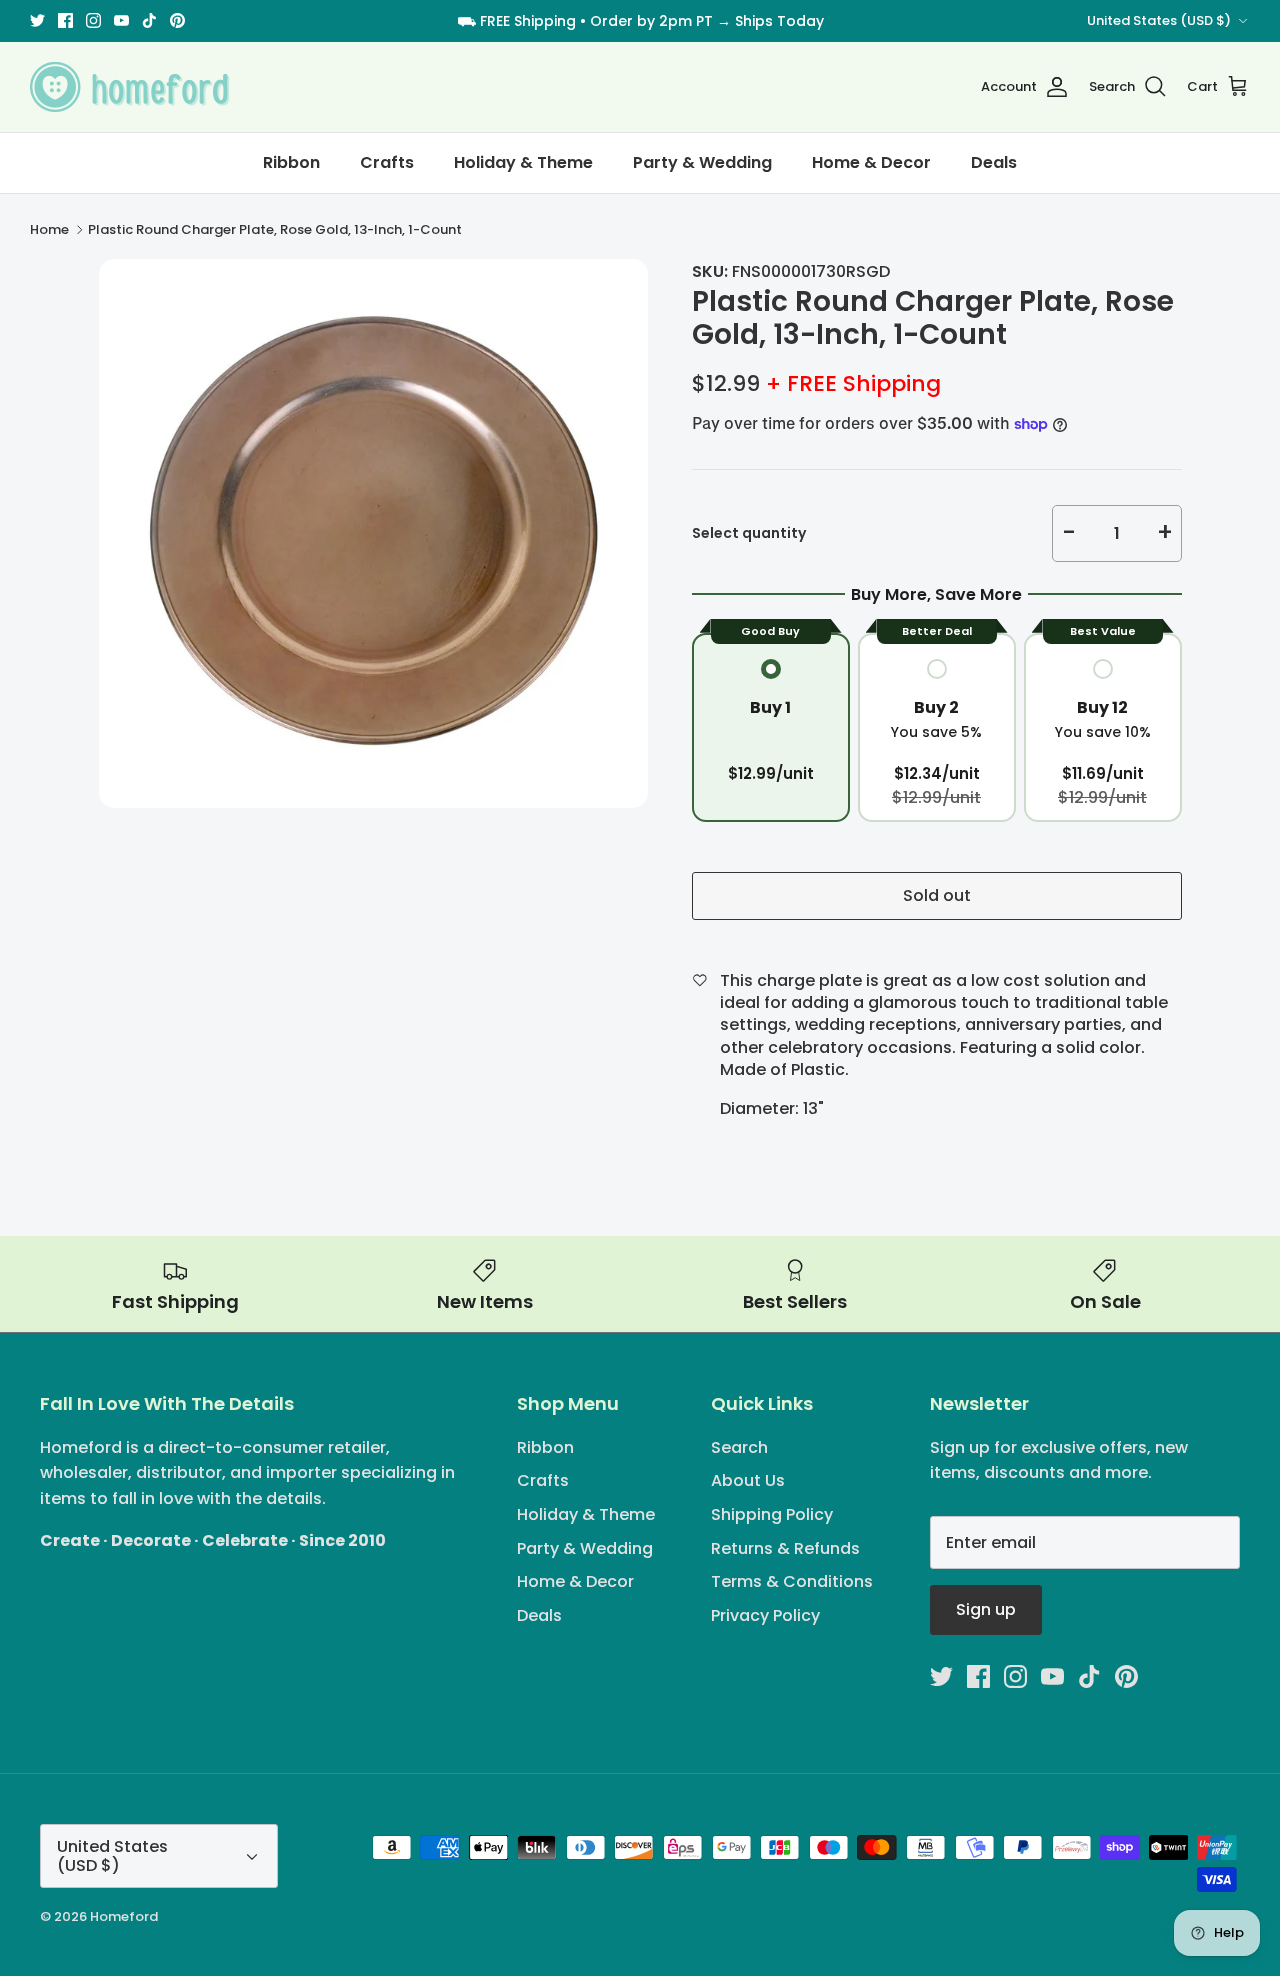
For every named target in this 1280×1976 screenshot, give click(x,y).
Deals (994, 162)
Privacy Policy (765, 1615)
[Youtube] (121, 20)
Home (49, 229)
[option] (373, 533)
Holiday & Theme (523, 162)
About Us (748, 1480)
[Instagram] (93, 20)
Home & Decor (871, 162)
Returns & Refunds (785, 1548)
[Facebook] (65, 20)
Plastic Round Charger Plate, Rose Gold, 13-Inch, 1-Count (275, 229)
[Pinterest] (177, 20)
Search (739, 1447)
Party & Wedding (702, 162)
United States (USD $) (1159, 20)
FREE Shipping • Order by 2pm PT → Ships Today (652, 21)
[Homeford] (130, 87)
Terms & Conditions (792, 1581)
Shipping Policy (772, 1514)
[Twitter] (37, 20)
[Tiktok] (149, 20)
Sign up (986, 1609)
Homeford (124, 1916)
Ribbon (291, 162)
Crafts (387, 162)
